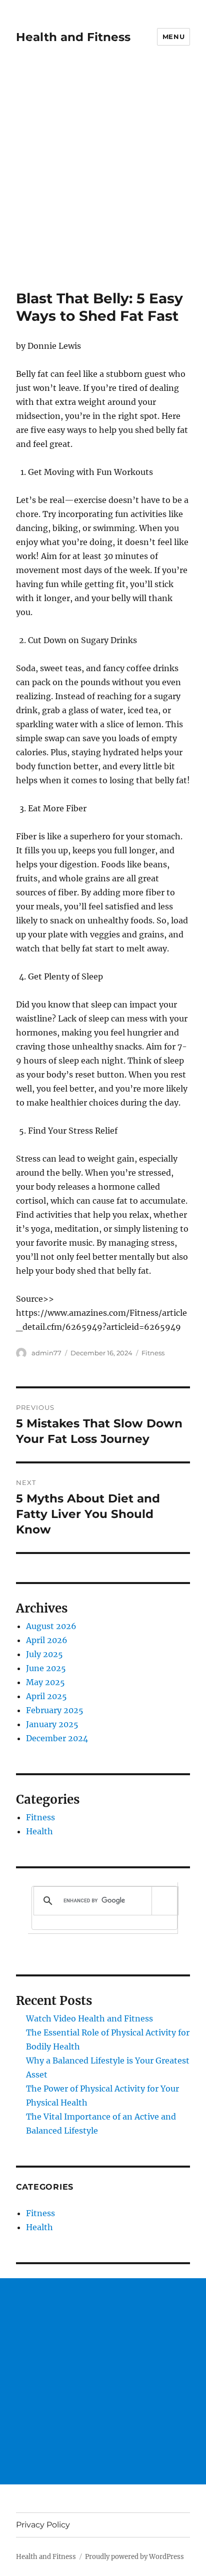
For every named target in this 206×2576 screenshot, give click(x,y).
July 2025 (44, 1654)
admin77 (46, 1353)
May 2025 (45, 1682)
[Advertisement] (103, 182)
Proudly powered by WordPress (134, 2557)
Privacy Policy (43, 2525)
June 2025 (46, 1668)
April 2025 (46, 1696)
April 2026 (47, 1640)
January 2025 (52, 1724)
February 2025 (55, 1710)
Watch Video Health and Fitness (89, 2018)
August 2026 (51, 1626)
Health (39, 1831)
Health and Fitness (73, 37)
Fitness (153, 1353)
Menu (173, 37)
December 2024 (57, 1738)
